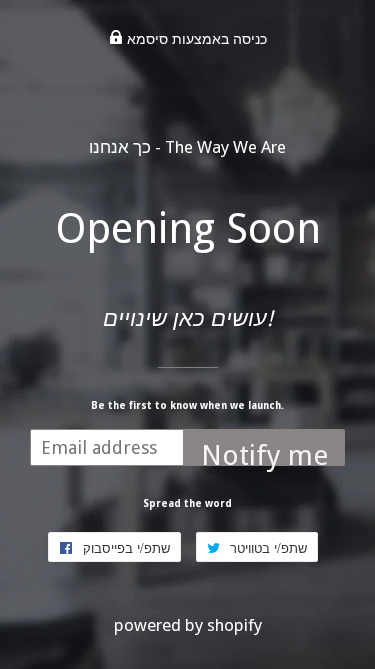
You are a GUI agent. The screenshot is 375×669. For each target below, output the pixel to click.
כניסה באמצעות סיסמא (195, 39)
